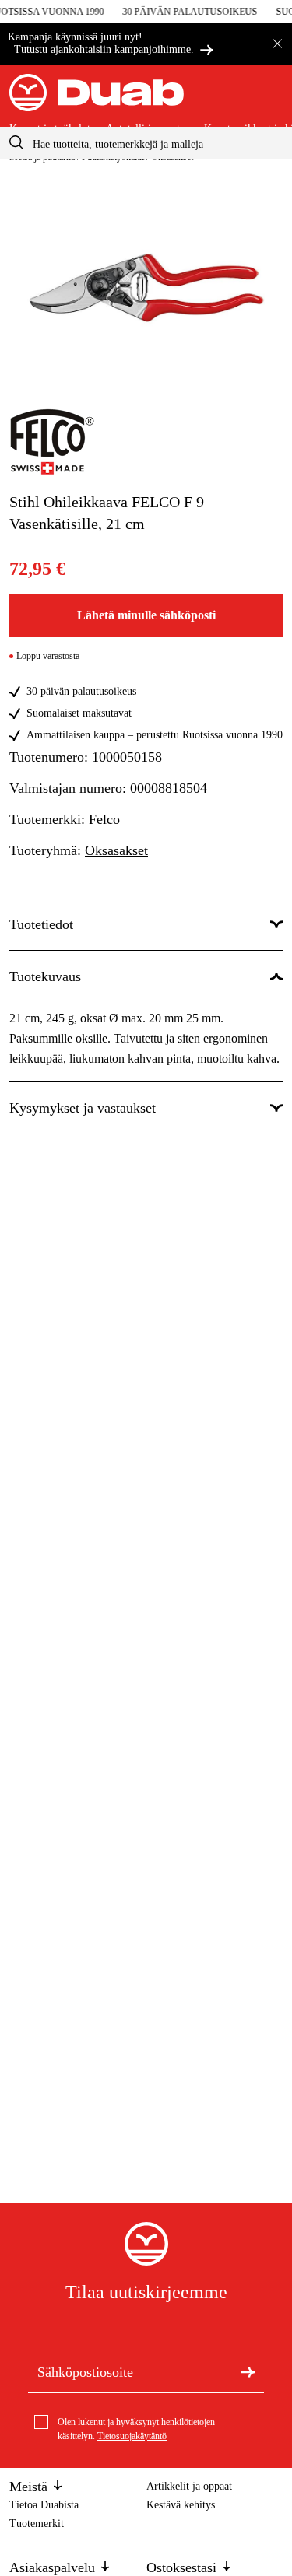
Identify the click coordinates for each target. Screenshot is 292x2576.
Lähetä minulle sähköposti (146, 615)
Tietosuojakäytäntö (132, 2436)
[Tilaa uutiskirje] (248, 2371)
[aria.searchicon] (16, 143)
